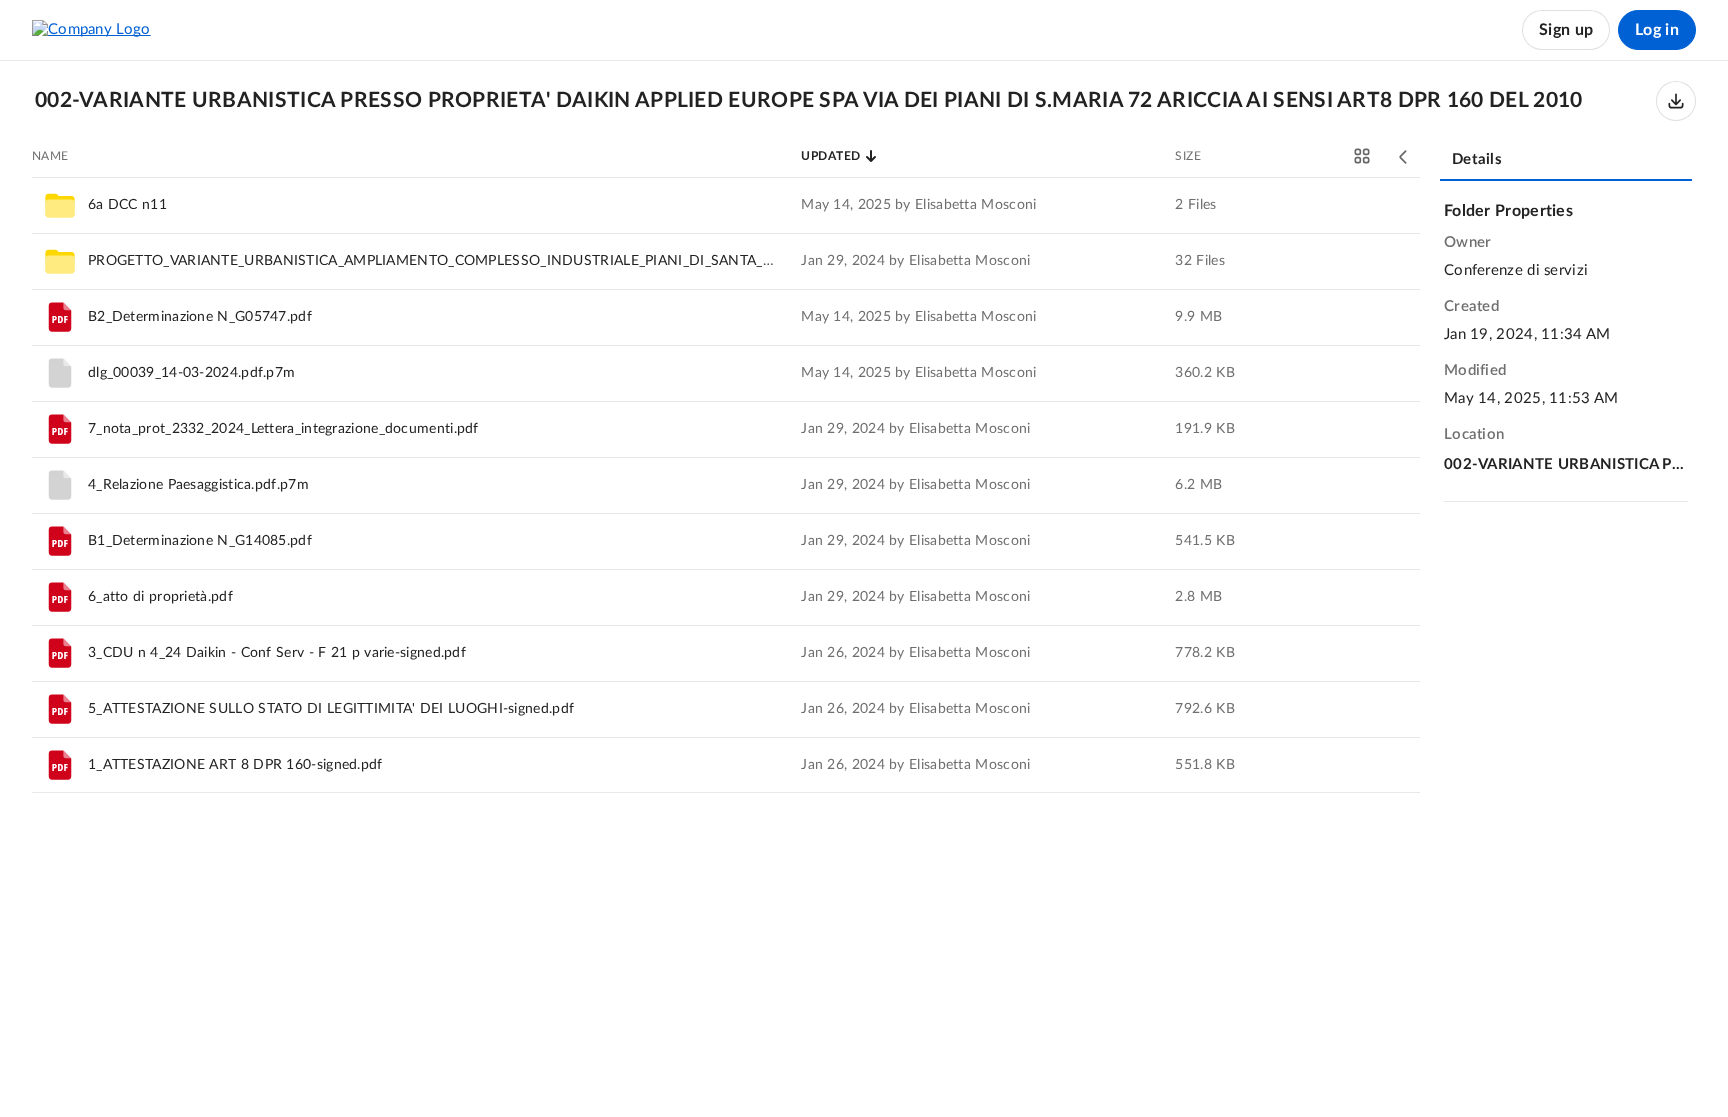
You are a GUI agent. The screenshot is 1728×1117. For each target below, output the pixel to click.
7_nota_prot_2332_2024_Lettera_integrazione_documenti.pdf (283, 429)
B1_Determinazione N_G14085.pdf (200, 541)
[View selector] (1362, 156)
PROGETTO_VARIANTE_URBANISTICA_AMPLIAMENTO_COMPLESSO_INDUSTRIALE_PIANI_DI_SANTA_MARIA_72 (459, 261)
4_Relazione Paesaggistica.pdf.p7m (198, 485)
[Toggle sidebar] (1404, 157)
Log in (1657, 30)
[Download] (1676, 101)
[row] (726, 205)
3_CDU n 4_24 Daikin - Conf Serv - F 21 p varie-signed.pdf (277, 653)
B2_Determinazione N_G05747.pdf (200, 317)
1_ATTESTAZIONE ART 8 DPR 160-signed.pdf (235, 765)
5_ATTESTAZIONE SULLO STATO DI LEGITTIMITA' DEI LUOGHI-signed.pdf (331, 709)
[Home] (91, 30)
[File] (60, 317)
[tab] (1566, 161)
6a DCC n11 (127, 205)
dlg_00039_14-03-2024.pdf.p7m (191, 373)
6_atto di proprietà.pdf (160, 597)
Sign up (1566, 30)
